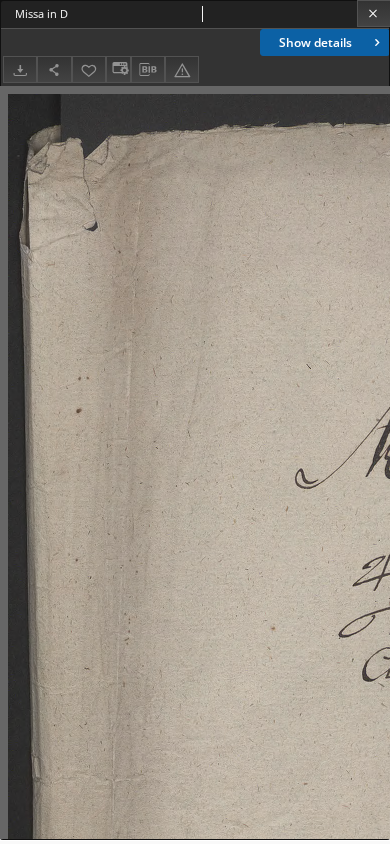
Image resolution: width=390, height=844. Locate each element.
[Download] (20, 69)
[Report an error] (182, 69)
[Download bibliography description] (148, 70)
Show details (315, 42)
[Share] (54, 69)
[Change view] (118, 69)
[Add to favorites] (89, 69)
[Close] (373, 13)
